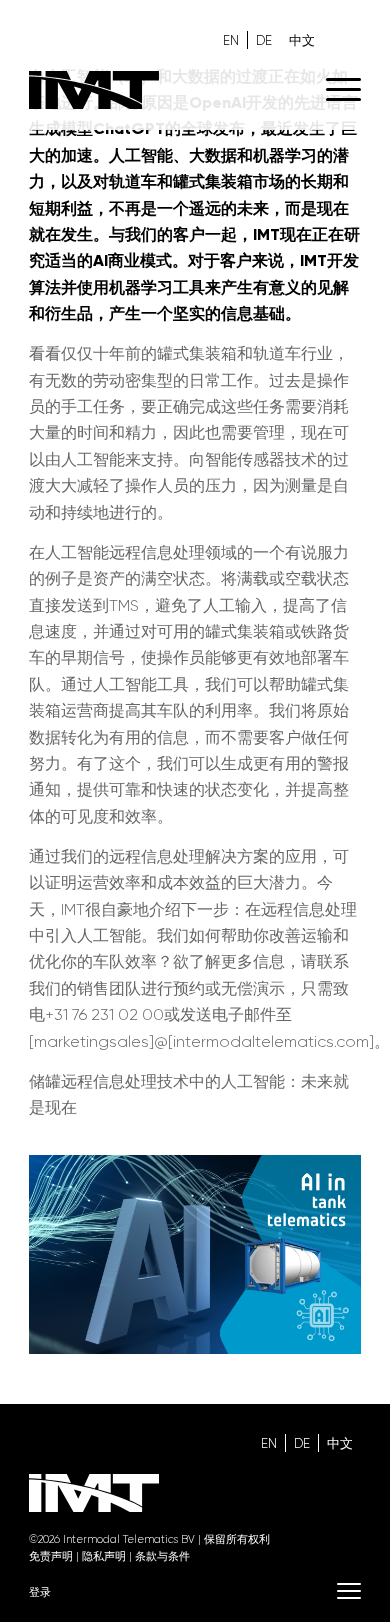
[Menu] (333, 90)
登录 (40, 1592)
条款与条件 (162, 1556)
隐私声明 (104, 1556)
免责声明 (51, 1556)
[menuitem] (333, 90)
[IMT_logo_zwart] (161, 90)
